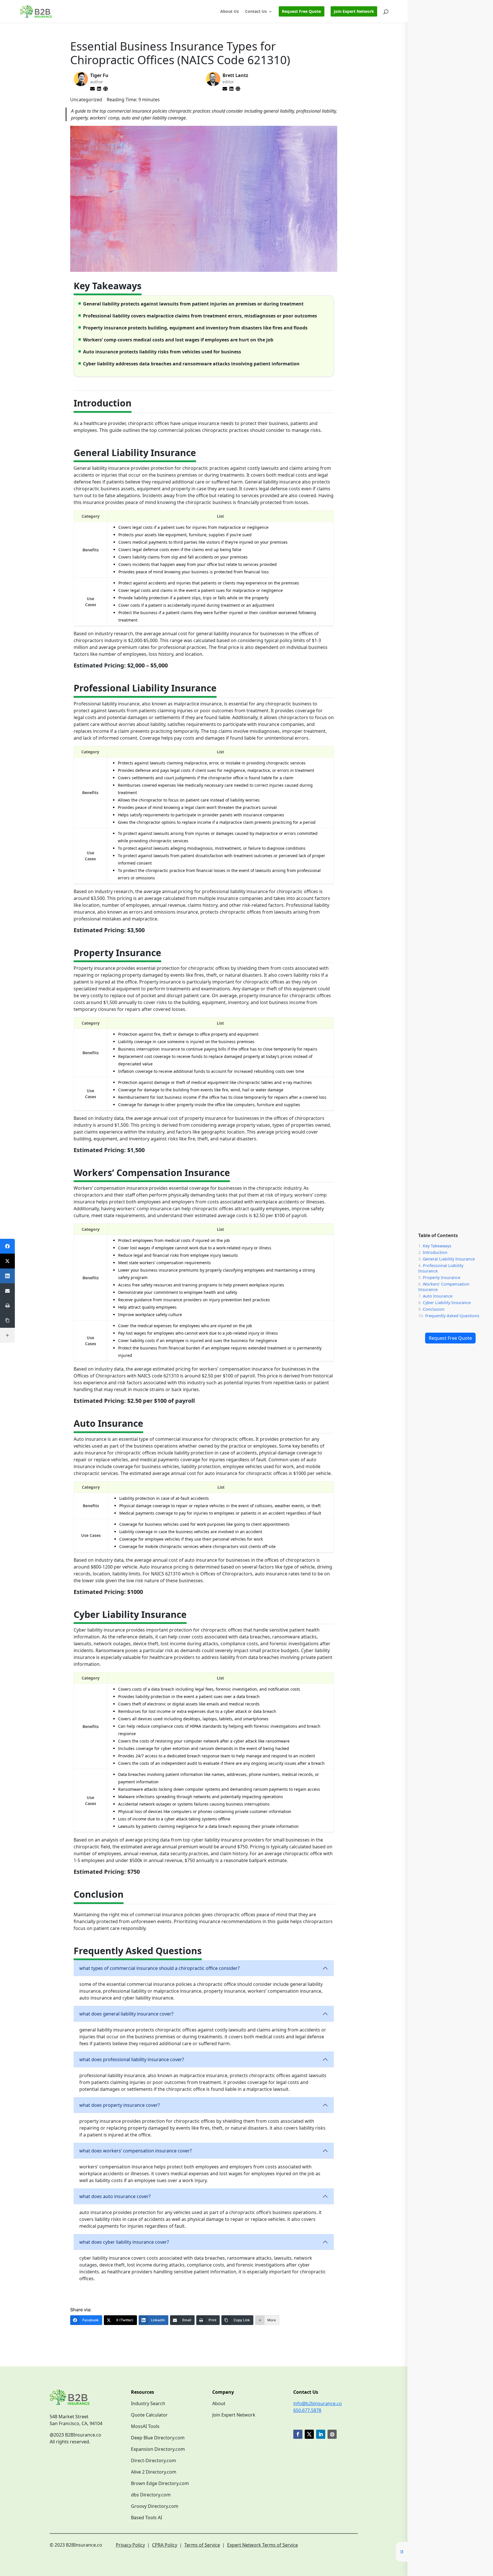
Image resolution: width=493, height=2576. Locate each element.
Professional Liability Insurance (441, 1268)
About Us (230, 12)
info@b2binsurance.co (318, 2403)
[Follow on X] (309, 2434)
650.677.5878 (307, 2410)
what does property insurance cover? (120, 2105)
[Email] (7, 1291)
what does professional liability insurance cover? (132, 2059)
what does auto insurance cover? (115, 2196)
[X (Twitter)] (7, 1261)
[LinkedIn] (7, 1276)
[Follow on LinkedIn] (321, 2434)
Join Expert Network (354, 11)
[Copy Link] (7, 1320)
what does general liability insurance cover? (126, 2014)
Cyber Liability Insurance (447, 1303)
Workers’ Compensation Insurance (444, 1287)
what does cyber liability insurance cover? (124, 2242)
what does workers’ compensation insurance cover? (136, 2151)
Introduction (435, 1252)
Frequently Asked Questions (452, 1316)
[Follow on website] (332, 2434)
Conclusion (434, 1309)
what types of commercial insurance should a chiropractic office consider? (159, 1968)
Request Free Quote (450, 1338)
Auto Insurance (438, 1296)
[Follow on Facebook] (298, 2434)
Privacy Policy (130, 2545)
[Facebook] (7, 1246)
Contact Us (256, 12)
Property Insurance (442, 1277)
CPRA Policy (165, 2545)
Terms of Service (202, 2545)
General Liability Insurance (449, 1259)
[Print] (7, 1306)
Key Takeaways (437, 1246)
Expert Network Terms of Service (262, 2545)
